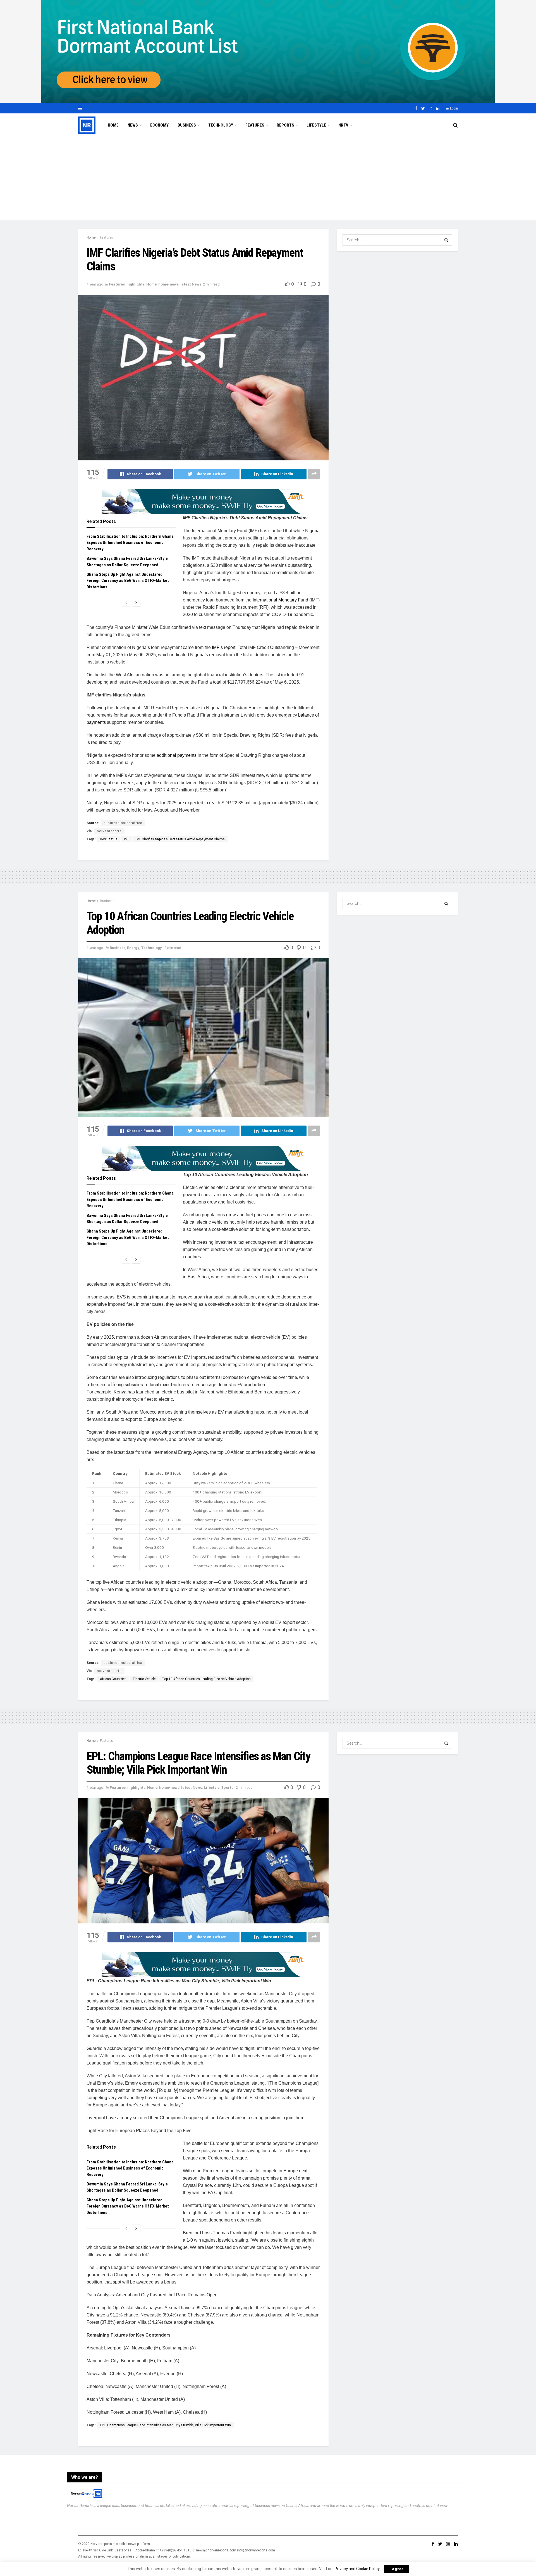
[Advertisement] (268, 179)
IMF (127, 839)
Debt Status (109, 839)
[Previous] (126, 603)
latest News (191, 284)
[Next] (136, 603)
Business (187, 125)
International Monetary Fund (280, 600)
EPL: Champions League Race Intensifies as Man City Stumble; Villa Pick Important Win (165, 2425)
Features (255, 125)
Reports (285, 125)
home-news (168, 284)
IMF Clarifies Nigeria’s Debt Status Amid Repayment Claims (180, 839)
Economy (159, 125)
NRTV (343, 125)
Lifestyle (316, 125)
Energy (133, 948)
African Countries (113, 1679)
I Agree (397, 2569)
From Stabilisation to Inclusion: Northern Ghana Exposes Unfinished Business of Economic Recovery (130, 543)
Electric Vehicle (144, 1679)
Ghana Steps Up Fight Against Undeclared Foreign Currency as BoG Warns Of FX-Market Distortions (128, 581)
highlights (136, 284)
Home (113, 125)
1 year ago (95, 284)
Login (454, 108)
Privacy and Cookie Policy (357, 2569)
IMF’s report (224, 647)
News (133, 125)
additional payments (177, 755)
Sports (227, 1787)
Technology (221, 125)
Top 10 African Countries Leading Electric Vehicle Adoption (206, 1679)
